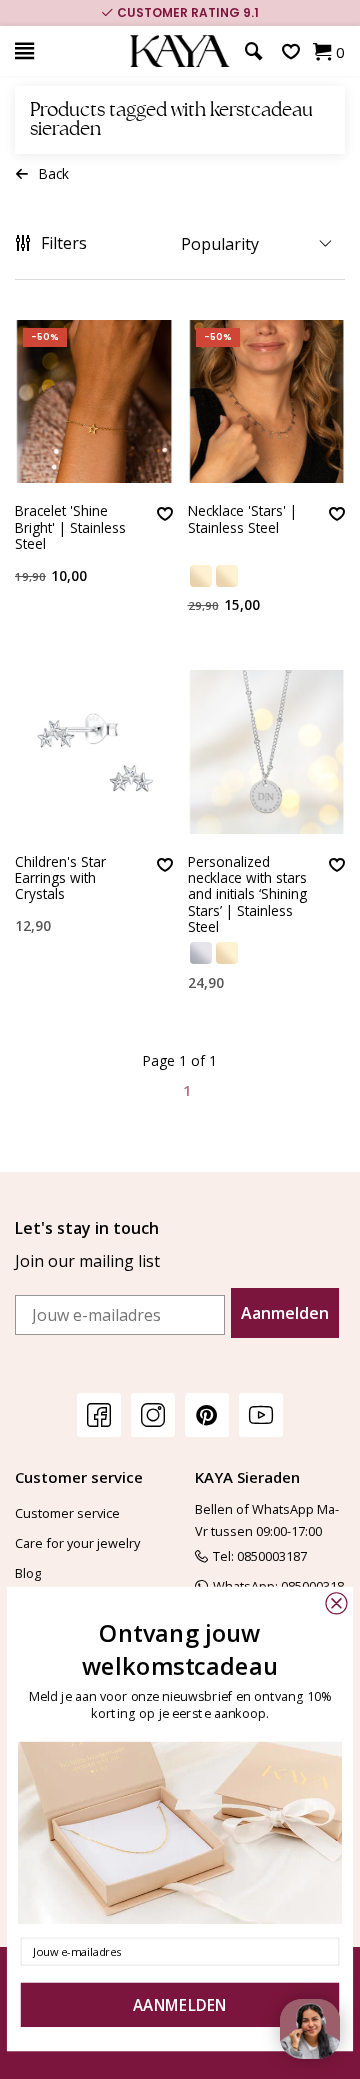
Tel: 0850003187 (260, 1556)
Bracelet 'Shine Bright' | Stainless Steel (70, 528)
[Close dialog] (336, 1603)
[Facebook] (99, 1414)
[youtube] (261, 1414)
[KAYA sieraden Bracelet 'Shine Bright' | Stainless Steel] (94, 401)
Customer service (67, 1513)
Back (54, 173)
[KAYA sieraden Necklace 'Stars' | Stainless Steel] (267, 401)
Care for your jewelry (77, 1543)
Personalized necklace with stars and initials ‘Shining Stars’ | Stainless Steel (247, 895)
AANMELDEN (180, 2005)
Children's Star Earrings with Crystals (60, 879)
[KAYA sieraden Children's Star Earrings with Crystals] (94, 751)
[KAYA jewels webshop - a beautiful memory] (180, 51)
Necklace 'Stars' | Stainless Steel (242, 519)
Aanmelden (285, 1313)
